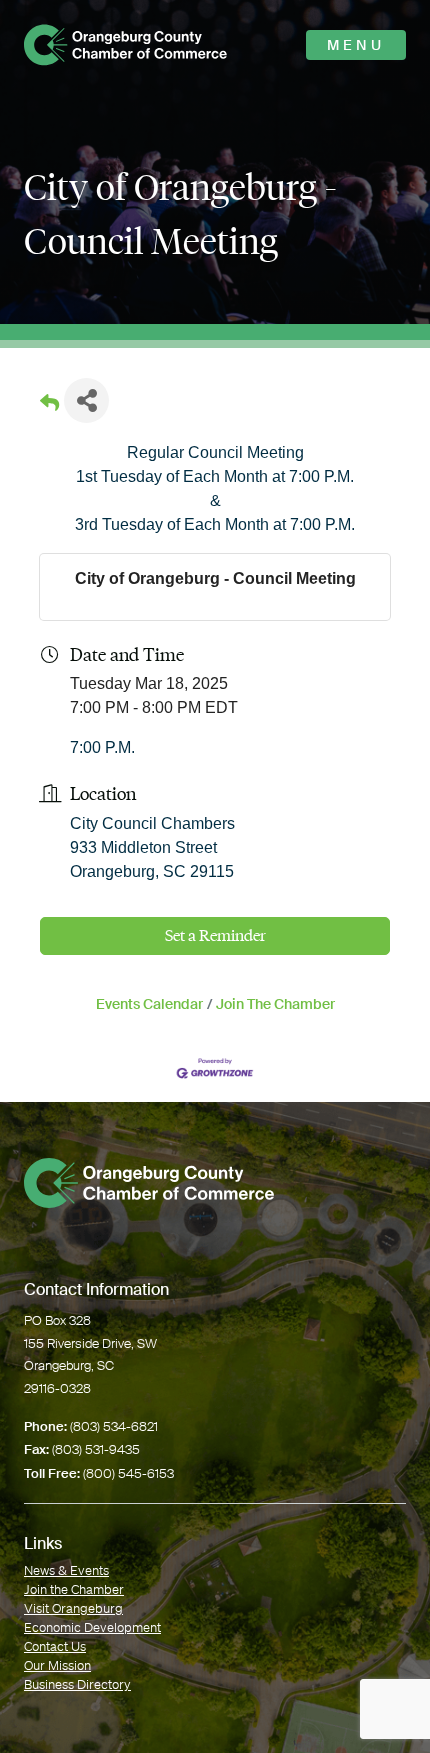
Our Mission (57, 1665)
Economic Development (92, 1627)
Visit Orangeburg (73, 1608)
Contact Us (55, 1646)
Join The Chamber (275, 1004)
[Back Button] (49, 406)
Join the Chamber (74, 1589)
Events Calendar (149, 1004)
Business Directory (77, 1684)
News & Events (66, 1570)
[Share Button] (86, 400)
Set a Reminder (215, 935)
